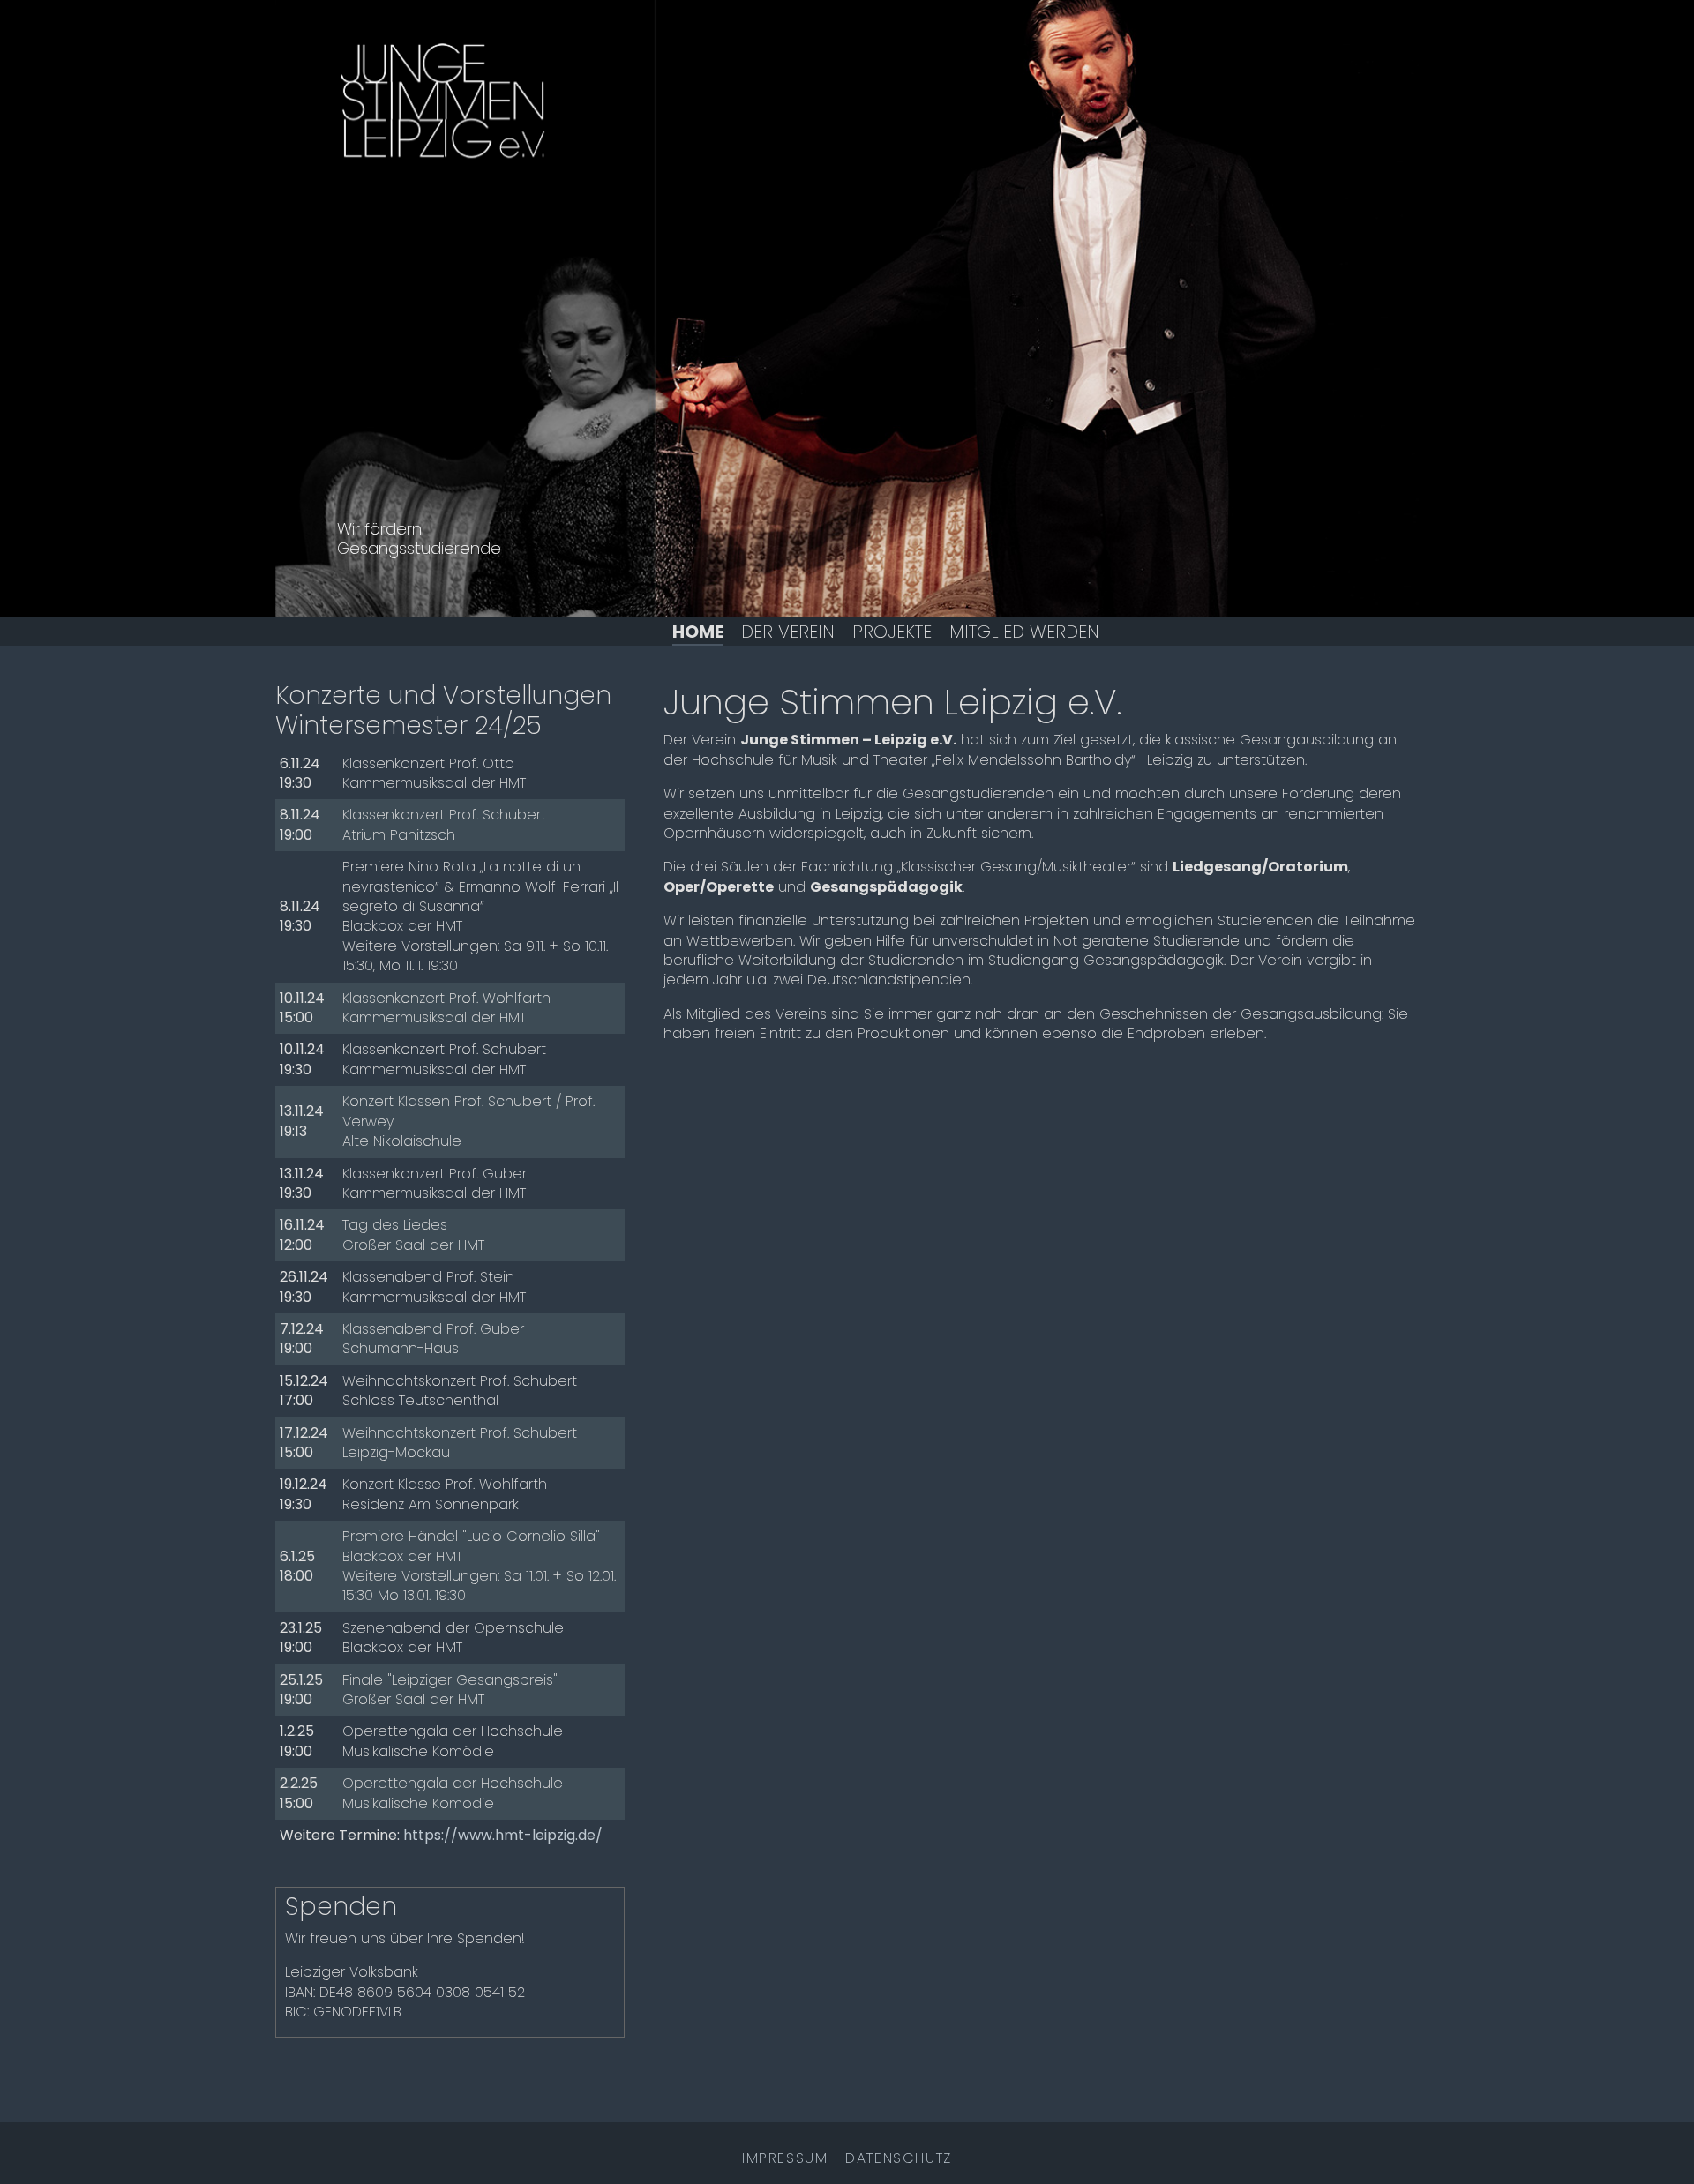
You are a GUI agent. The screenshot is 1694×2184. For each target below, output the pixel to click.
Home (698, 632)
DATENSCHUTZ (899, 2158)
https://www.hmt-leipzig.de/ (503, 1835)
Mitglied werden (1024, 632)
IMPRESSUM (785, 2158)
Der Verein (788, 632)
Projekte (892, 632)
